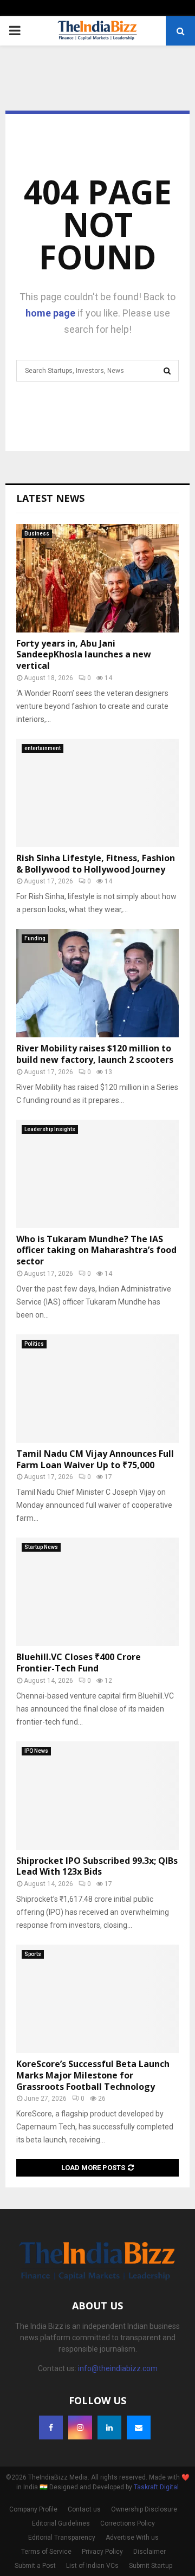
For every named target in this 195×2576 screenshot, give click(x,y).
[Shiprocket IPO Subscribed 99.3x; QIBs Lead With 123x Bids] (97, 1796)
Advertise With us (132, 2538)
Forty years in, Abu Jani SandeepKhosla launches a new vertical (84, 655)
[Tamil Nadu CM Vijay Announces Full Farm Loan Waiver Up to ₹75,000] (97, 1389)
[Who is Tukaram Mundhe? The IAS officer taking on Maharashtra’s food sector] (97, 1174)
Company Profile (33, 2509)
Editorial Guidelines (61, 2523)
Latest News (50, 498)
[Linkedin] (109, 2427)
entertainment (43, 748)
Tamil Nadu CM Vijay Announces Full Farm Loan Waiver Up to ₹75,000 (95, 1459)
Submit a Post (35, 2566)
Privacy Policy (102, 2552)
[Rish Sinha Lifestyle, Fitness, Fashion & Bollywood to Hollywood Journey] (97, 793)
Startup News (41, 1547)
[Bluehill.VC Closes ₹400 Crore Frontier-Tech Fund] (97, 1592)
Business (37, 534)
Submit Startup (151, 2566)
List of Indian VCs (92, 2566)
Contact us (84, 2509)
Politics (34, 1344)
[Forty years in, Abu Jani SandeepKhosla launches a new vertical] (97, 578)
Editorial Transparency (62, 2538)
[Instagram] (80, 2427)
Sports (33, 1954)
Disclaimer (149, 2552)
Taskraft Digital (156, 2487)
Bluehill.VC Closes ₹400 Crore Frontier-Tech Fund (79, 1663)
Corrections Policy (128, 2523)
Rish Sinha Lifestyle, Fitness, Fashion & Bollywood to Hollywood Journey (96, 864)
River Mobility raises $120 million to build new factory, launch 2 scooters (95, 1054)
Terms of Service (46, 2552)
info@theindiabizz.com (118, 2368)
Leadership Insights (50, 1129)
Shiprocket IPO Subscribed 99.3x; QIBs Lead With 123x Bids (97, 1866)
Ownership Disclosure (144, 2509)
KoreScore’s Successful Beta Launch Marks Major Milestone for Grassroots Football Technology (93, 2075)
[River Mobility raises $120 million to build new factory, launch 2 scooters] (97, 983)
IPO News (36, 1751)
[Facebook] (51, 2427)
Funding (35, 938)
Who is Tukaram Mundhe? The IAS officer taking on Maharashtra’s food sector (96, 1250)
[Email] (139, 2427)
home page (50, 313)
